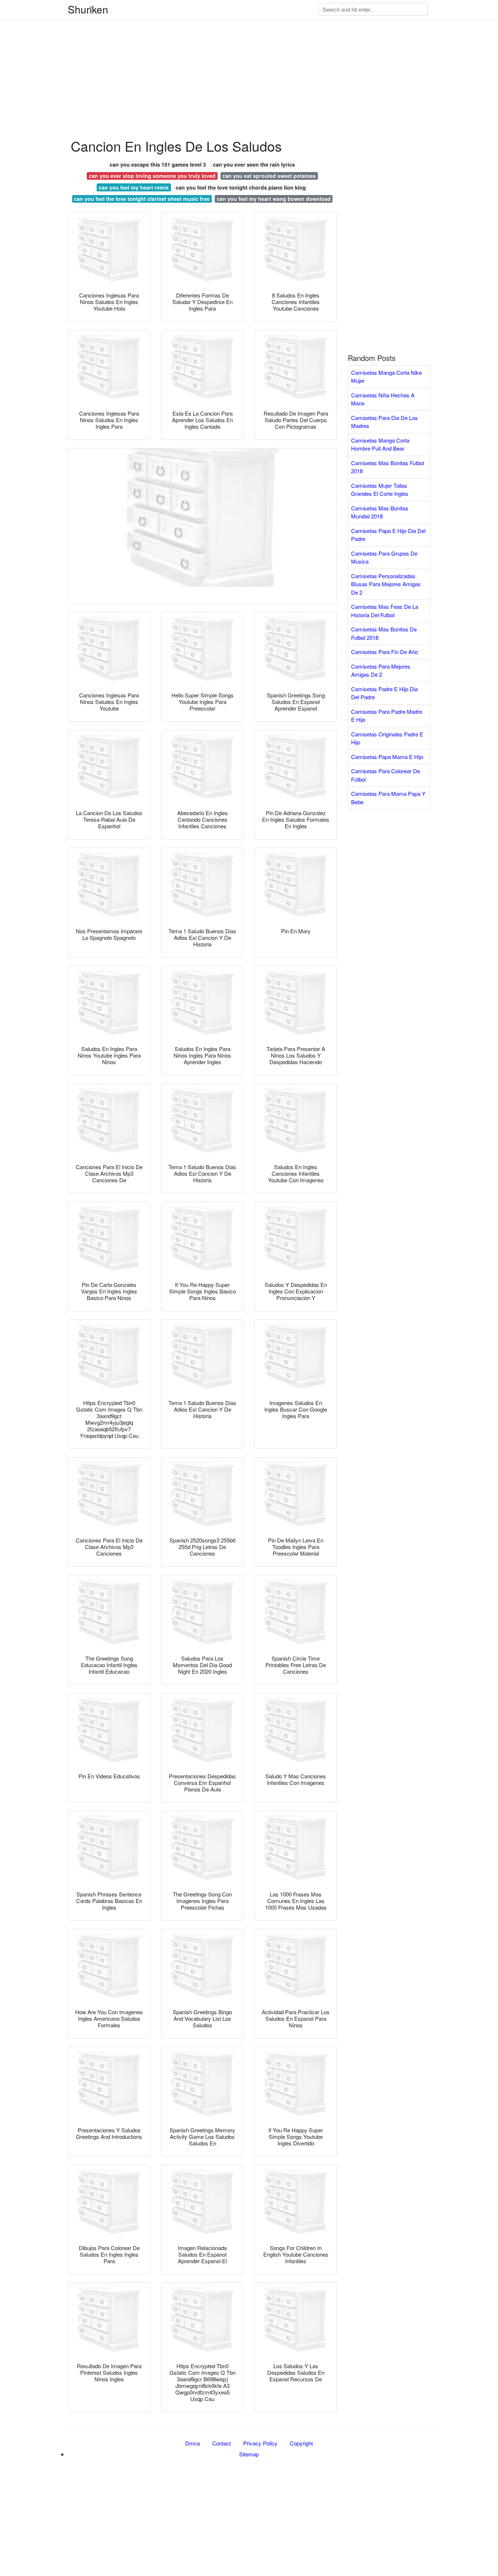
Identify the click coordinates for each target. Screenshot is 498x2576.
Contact (221, 2443)
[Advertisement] (219, 51)
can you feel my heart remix (134, 187)
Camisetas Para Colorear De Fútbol (386, 775)
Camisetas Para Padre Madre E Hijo (387, 716)
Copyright (301, 2443)
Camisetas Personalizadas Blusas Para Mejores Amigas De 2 (386, 584)
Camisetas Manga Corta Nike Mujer (386, 377)
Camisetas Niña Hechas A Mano (383, 399)
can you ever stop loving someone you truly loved (152, 176)
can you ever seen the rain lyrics (254, 164)
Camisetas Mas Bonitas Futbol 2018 (388, 467)
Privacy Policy (260, 2443)
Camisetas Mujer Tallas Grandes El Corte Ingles (380, 490)
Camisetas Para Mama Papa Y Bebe (388, 798)
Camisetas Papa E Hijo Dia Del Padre (388, 535)
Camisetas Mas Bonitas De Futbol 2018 (384, 633)
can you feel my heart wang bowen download (274, 199)
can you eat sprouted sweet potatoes (269, 176)
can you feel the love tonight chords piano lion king (241, 187)
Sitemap (249, 2454)
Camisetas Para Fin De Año (384, 652)
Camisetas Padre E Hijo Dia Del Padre (384, 693)
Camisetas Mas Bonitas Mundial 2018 (380, 512)
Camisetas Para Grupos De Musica (384, 557)
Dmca (192, 2443)
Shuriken (88, 9)
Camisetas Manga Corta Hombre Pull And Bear (380, 444)
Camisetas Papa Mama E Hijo (387, 757)
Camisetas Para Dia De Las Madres (384, 422)
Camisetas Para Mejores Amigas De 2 (381, 670)
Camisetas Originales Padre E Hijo (387, 738)
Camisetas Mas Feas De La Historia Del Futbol (385, 611)
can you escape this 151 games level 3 (158, 164)
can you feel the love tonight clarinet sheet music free (142, 199)
